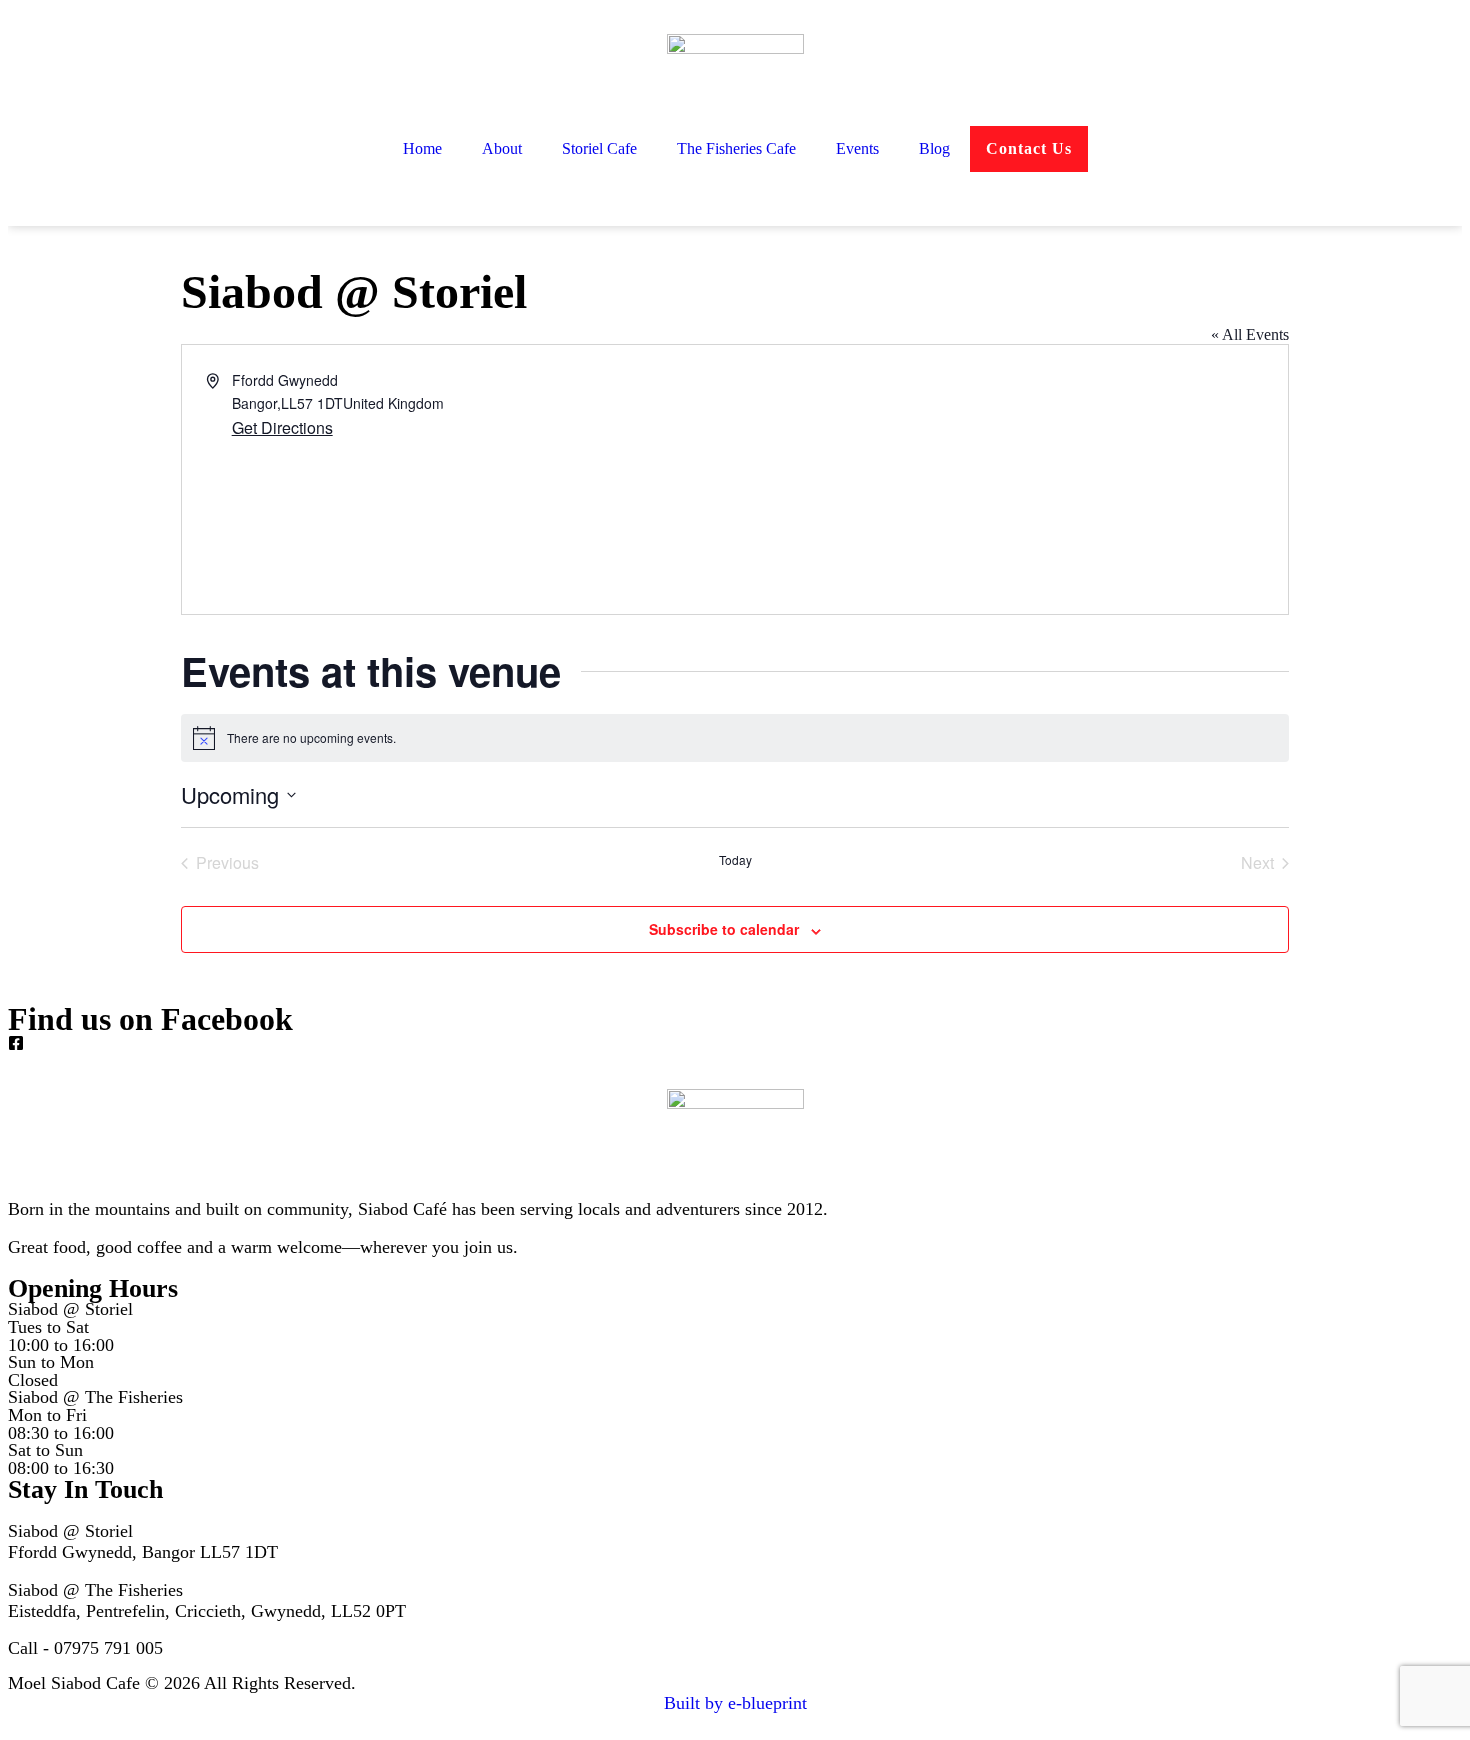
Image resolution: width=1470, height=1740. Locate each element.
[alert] (735, 738)
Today (735, 860)
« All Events (1250, 334)
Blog (934, 148)
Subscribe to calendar (724, 929)
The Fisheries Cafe (736, 148)
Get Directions (282, 427)
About (502, 148)
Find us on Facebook (150, 1019)
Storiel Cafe (599, 148)
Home (422, 148)
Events (857, 148)
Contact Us (1029, 148)
